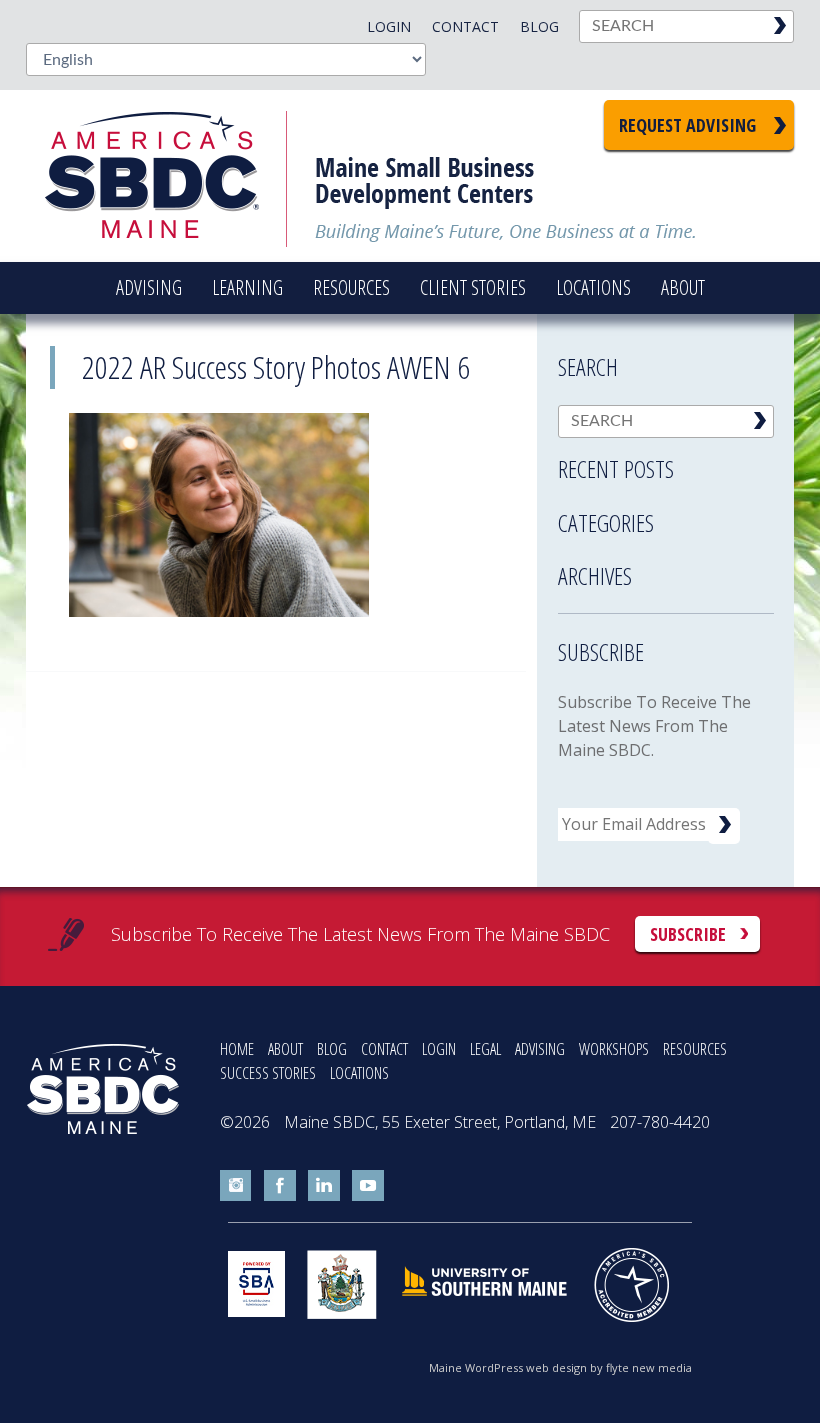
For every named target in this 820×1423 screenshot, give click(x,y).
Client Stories (473, 287)
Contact (465, 26)
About (683, 287)
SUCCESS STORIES (268, 1073)
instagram (236, 1186)
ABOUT (285, 1049)
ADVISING (540, 1049)
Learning (247, 287)
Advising (149, 287)
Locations (593, 287)
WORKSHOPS (614, 1049)
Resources (351, 287)
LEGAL (485, 1049)
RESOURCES (695, 1049)
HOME (237, 1049)
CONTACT (384, 1049)
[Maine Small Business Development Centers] (166, 176)
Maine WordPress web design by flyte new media (560, 1367)
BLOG (332, 1049)
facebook (280, 1186)
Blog (539, 26)
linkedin (324, 1186)
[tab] (666, 463)
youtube (368, 1186)
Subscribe (688, 934)
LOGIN (439, 1049)
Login (389, 26)
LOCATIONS (359, 1073)
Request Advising (687, 125)
